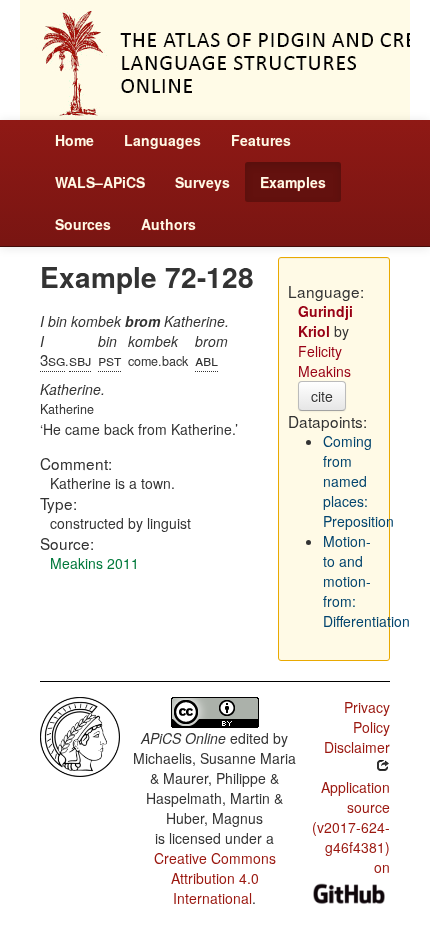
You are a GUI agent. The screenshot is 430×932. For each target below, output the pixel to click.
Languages (162, 140)
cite (322, 396)
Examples (293, 182)
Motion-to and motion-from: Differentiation (366, 581)
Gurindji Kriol (325, 321)
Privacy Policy (367, 717)
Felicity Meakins (324, 361)
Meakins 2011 (94, 563)
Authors (168, 224)
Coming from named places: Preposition (358, 481)
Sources (83, 224)
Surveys (202, 182)
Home (74, 140)
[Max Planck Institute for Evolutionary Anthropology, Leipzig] (80, 735)
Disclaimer (357, 747)
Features (261, 140)
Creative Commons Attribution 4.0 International (215, 878)
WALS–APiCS (100, 182)
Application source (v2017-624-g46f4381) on (351, 827)
